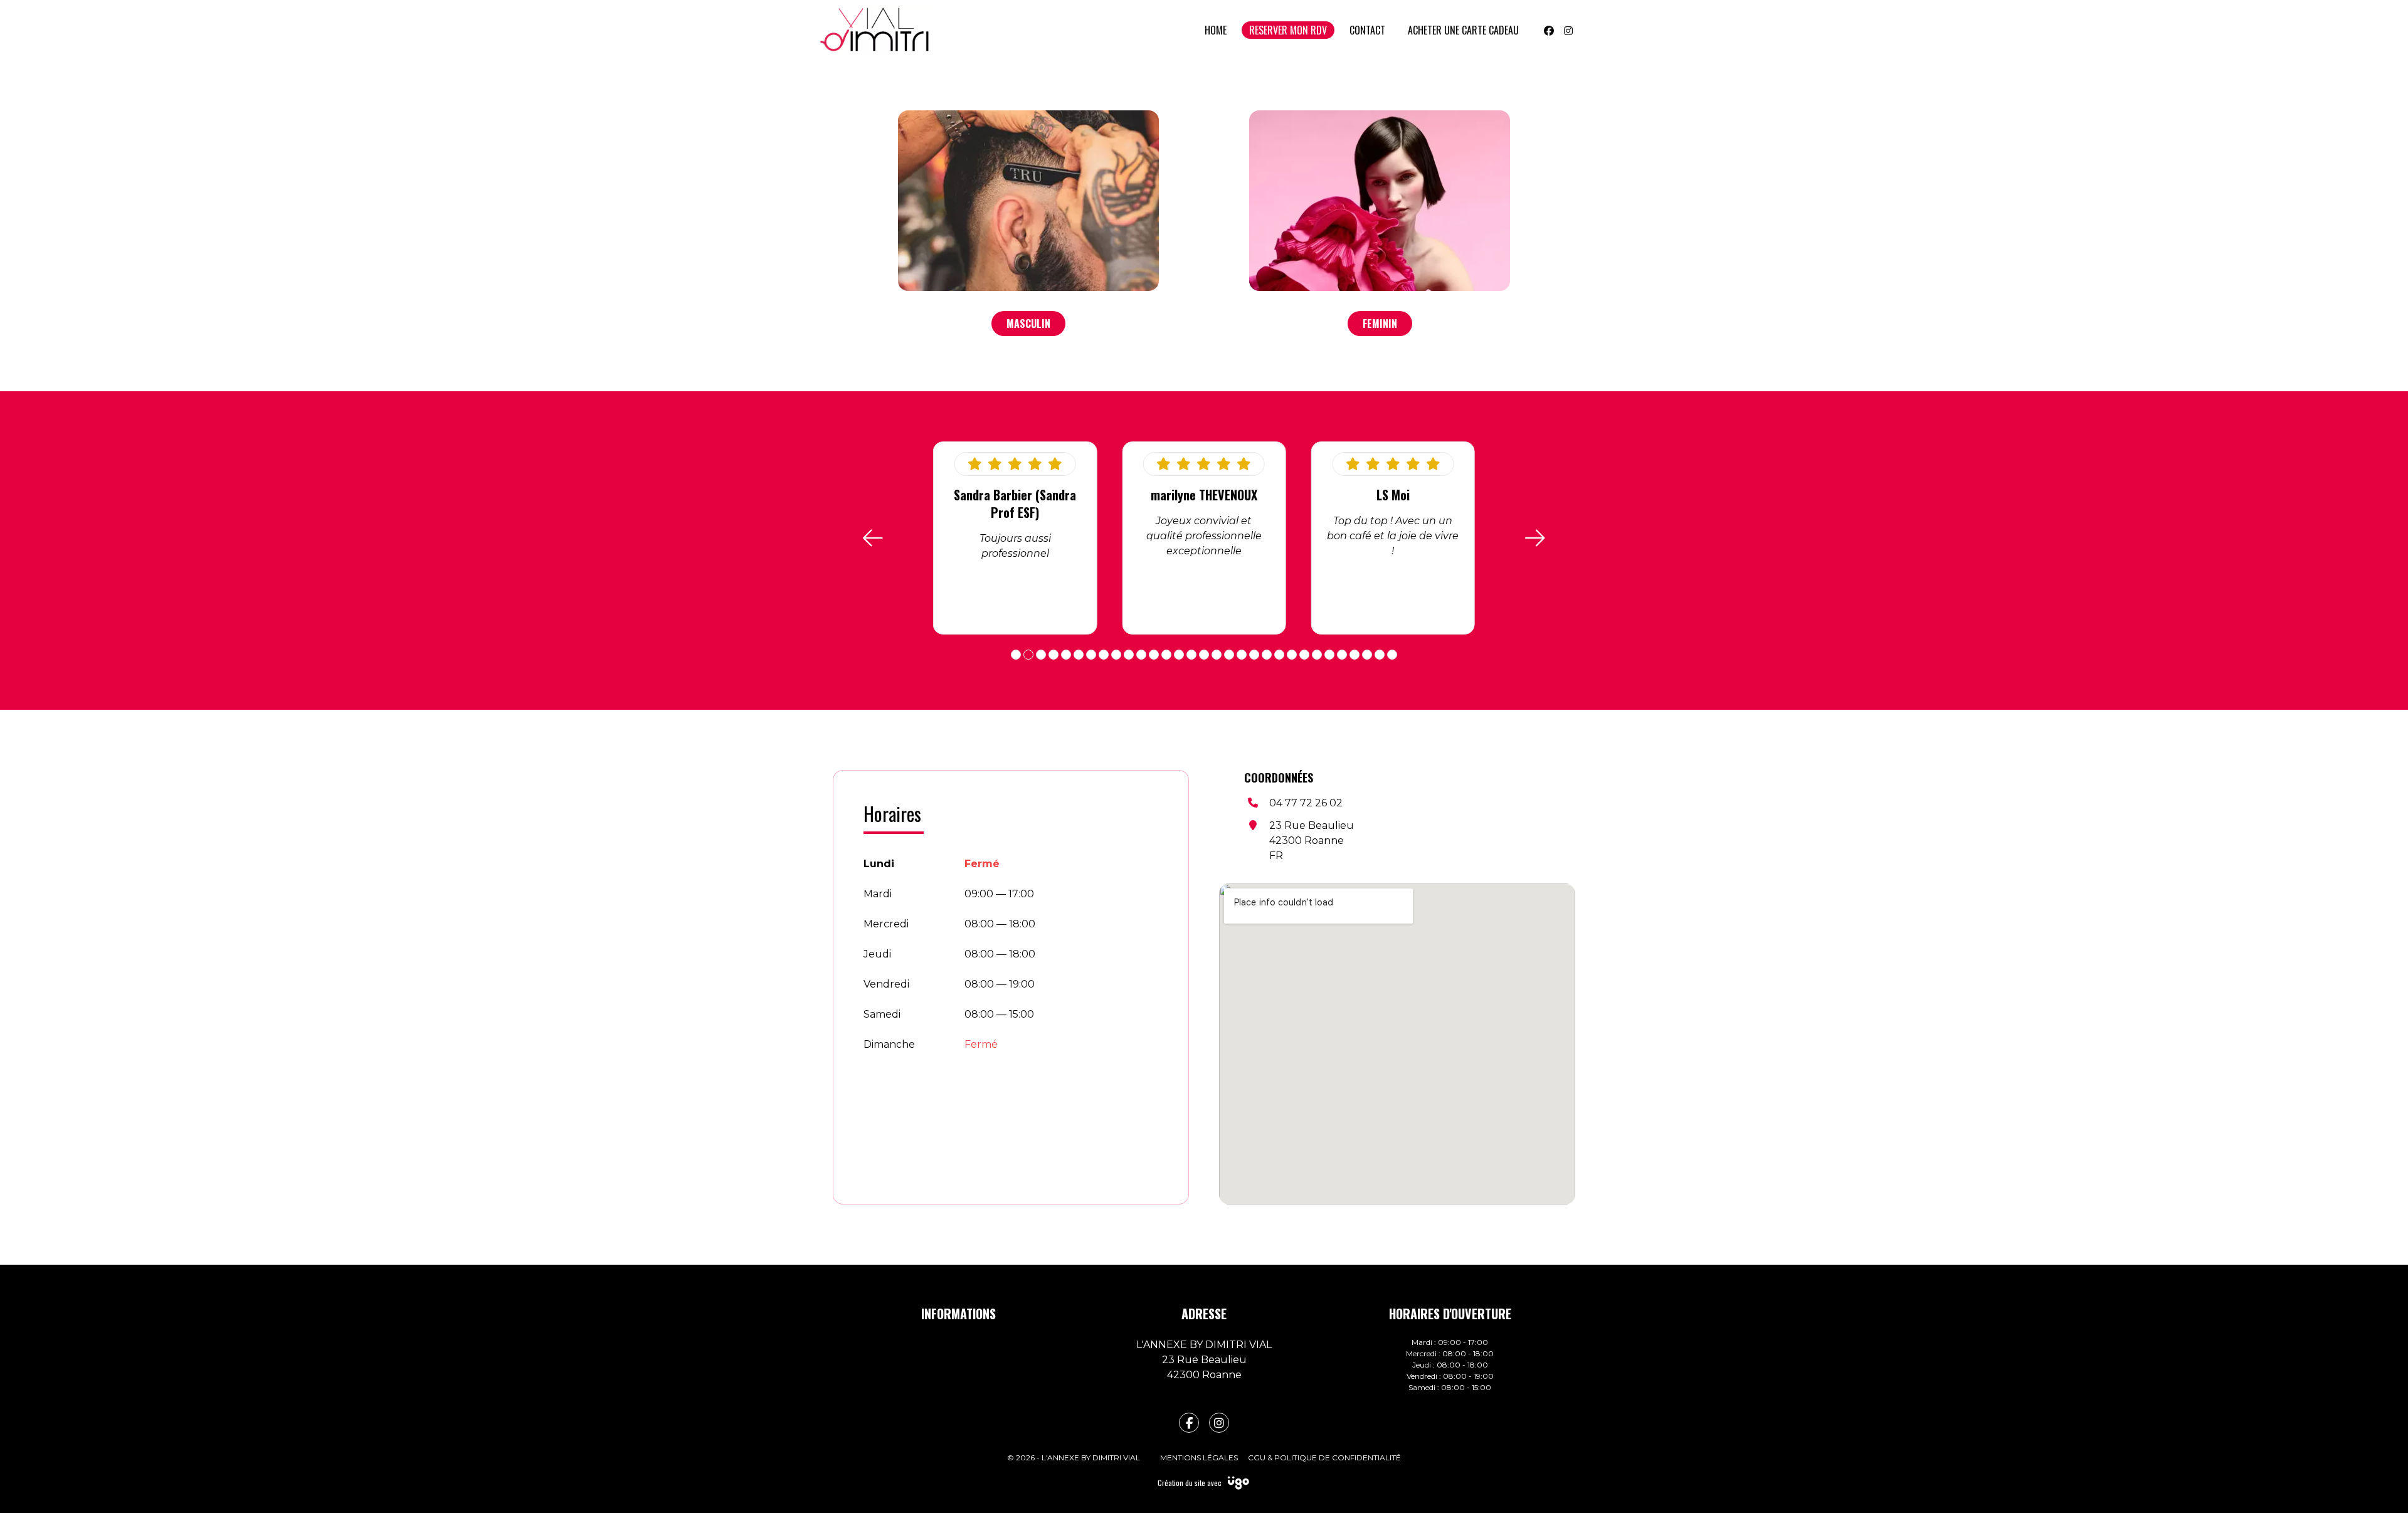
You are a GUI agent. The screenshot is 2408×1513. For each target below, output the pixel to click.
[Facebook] (1549, 30)
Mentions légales (1199, 1458)
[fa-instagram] (1219, 1423)
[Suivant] (1535, 538)
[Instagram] (1568, 30)
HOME (1216, 30)
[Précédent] (873, 538)
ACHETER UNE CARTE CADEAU (1463, 30)
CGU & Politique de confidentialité (1324, 1458)
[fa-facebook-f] (1189, 1423)
